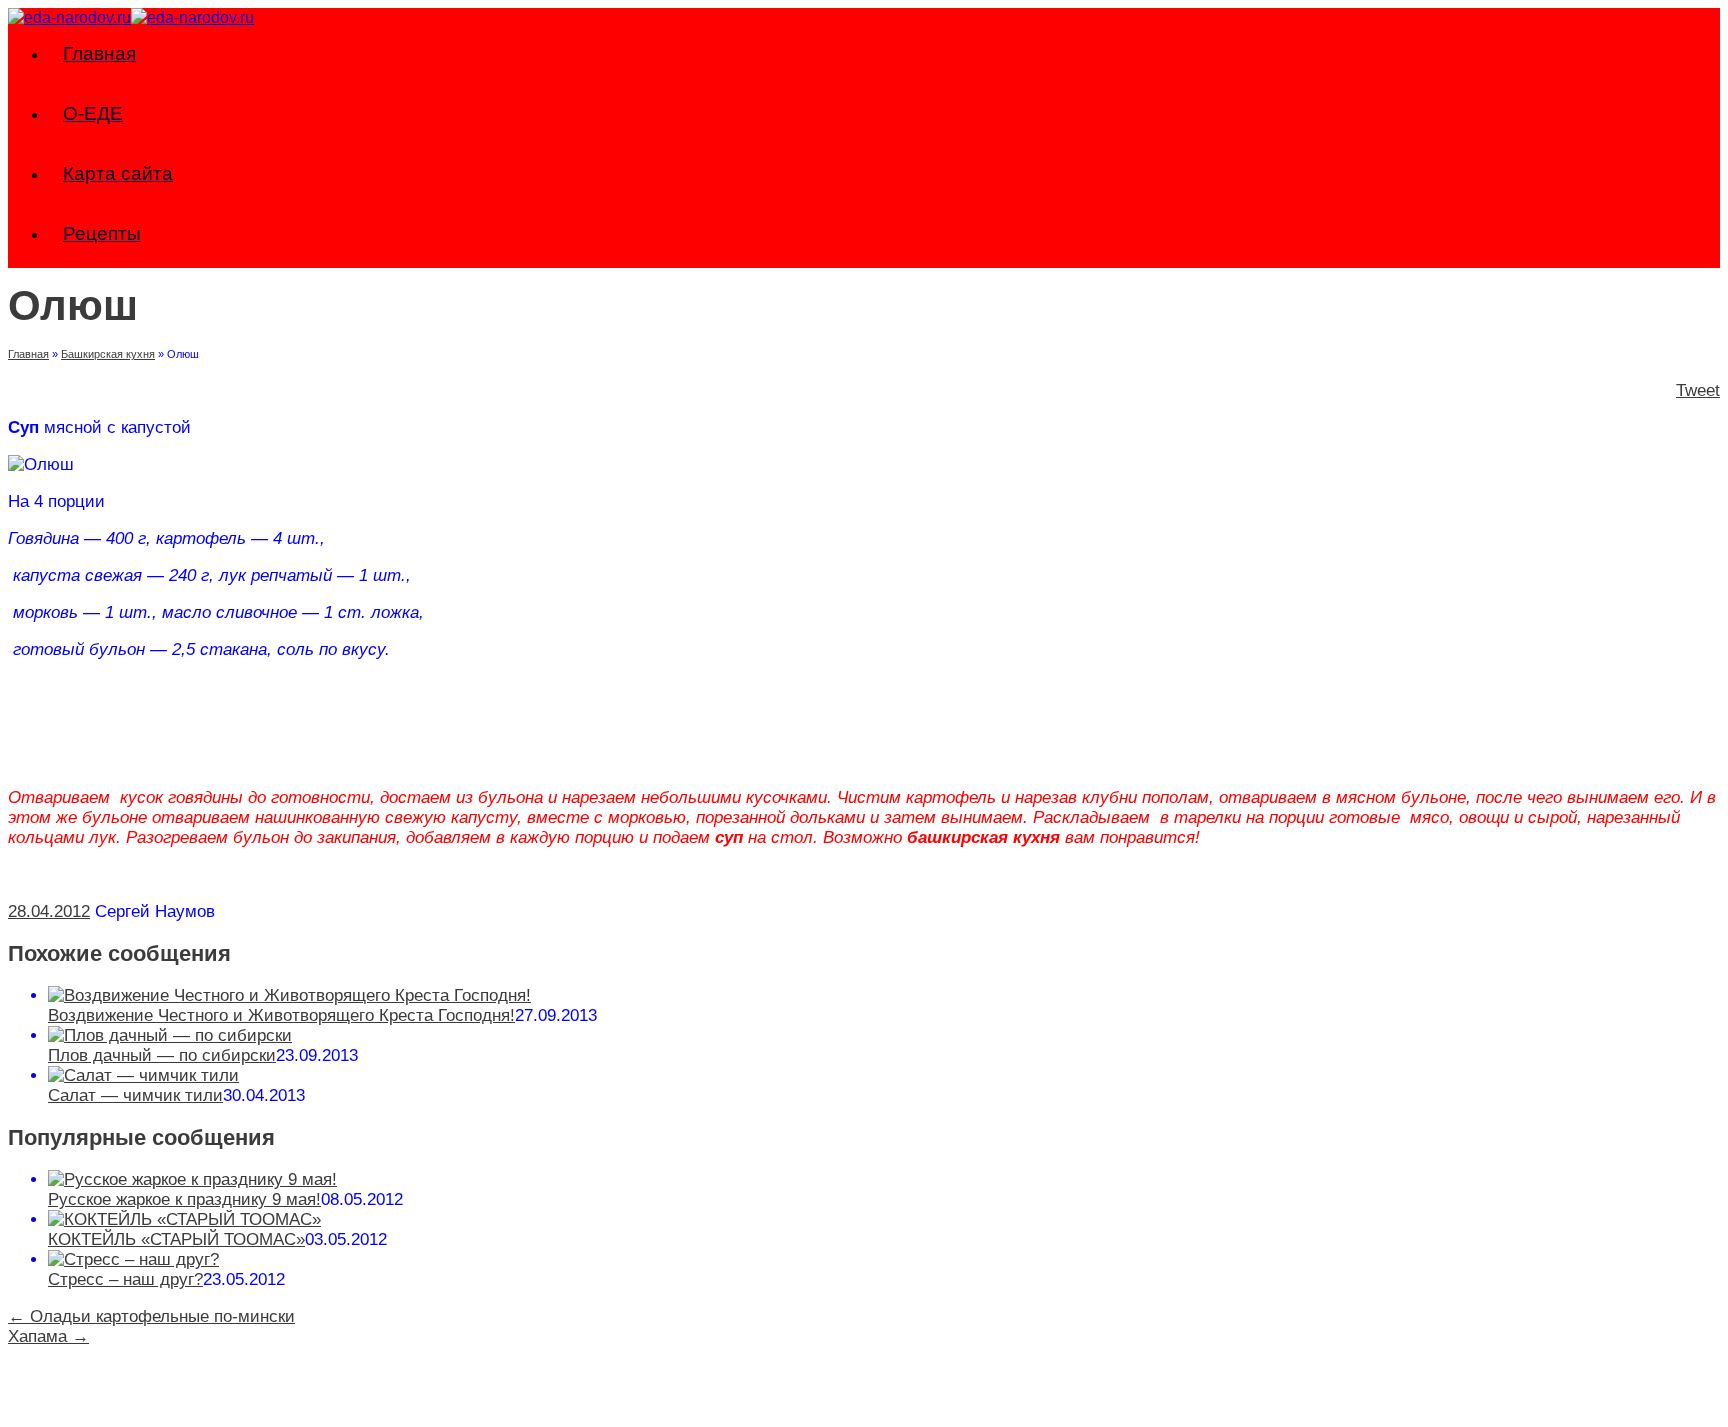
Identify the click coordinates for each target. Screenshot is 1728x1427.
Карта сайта (118, 173)
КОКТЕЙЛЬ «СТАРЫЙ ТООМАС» (176, 1239)
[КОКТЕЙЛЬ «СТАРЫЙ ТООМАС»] (184, 1219)
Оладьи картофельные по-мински (151, 1316)
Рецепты (102, 233)
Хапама (48, 1336)
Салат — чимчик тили (135, 1095)
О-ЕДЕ (93, 113)
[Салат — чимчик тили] (143, 1075)
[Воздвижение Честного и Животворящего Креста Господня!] (289, 995)
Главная (99, 53)
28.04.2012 (49, 911)
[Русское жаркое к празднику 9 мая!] (192, 1179)
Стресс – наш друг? (125, 1279)
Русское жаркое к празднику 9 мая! (184, 1199)
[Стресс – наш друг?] (133, 1259)
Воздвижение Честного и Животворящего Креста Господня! (281, 1015)
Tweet (1698, 390)
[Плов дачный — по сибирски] (170, 1035)
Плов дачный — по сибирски (162, 1055)
